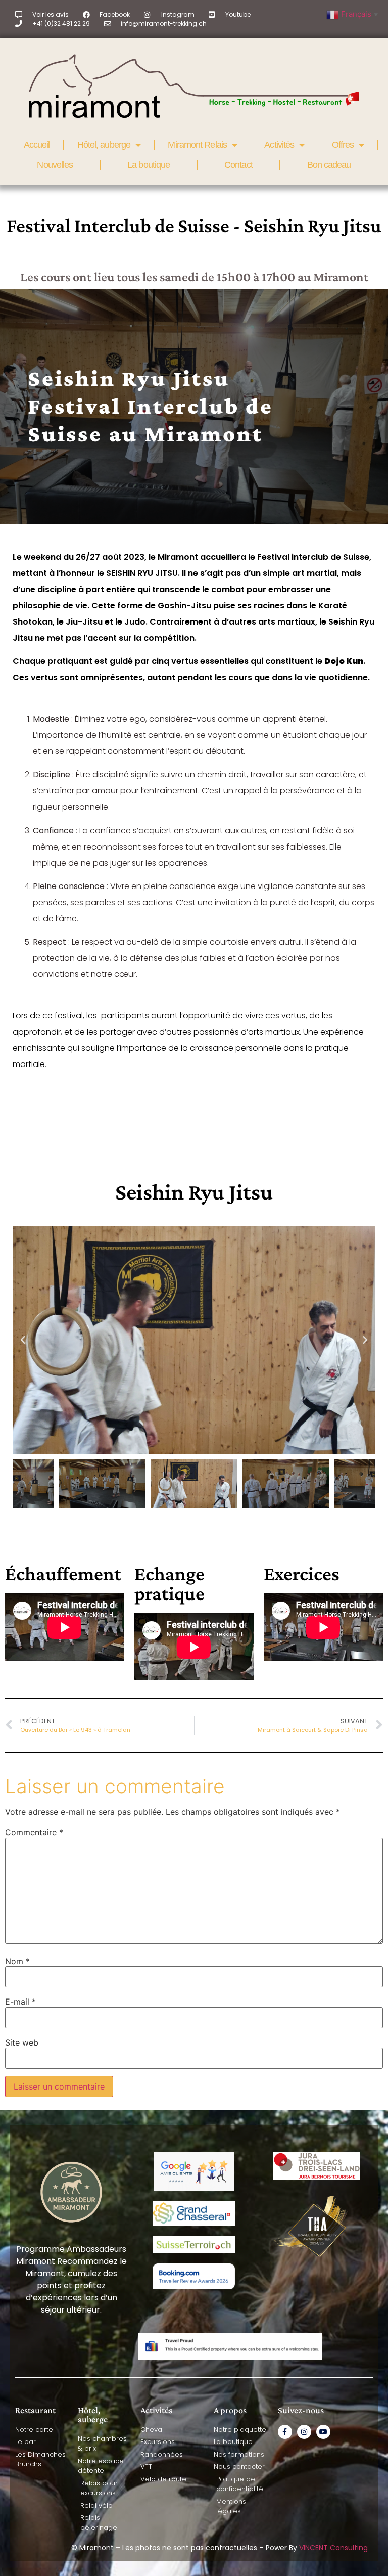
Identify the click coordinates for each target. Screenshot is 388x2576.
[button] (23, 1340)
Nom (17, 1961)
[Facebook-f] (285, 2432)
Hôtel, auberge (104, 145)
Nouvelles (55, 165)
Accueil (37, 145)
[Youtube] (323, 2432)
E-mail (20, 2002)
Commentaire (34, 1832)
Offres (343, 145)
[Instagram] (304, 2432)
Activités (279, 145)
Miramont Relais (197, 145)
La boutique (149, 165)
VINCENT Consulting (333, 2548)
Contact (238, 165)
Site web (22, 2042)
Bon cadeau (329, 165)
